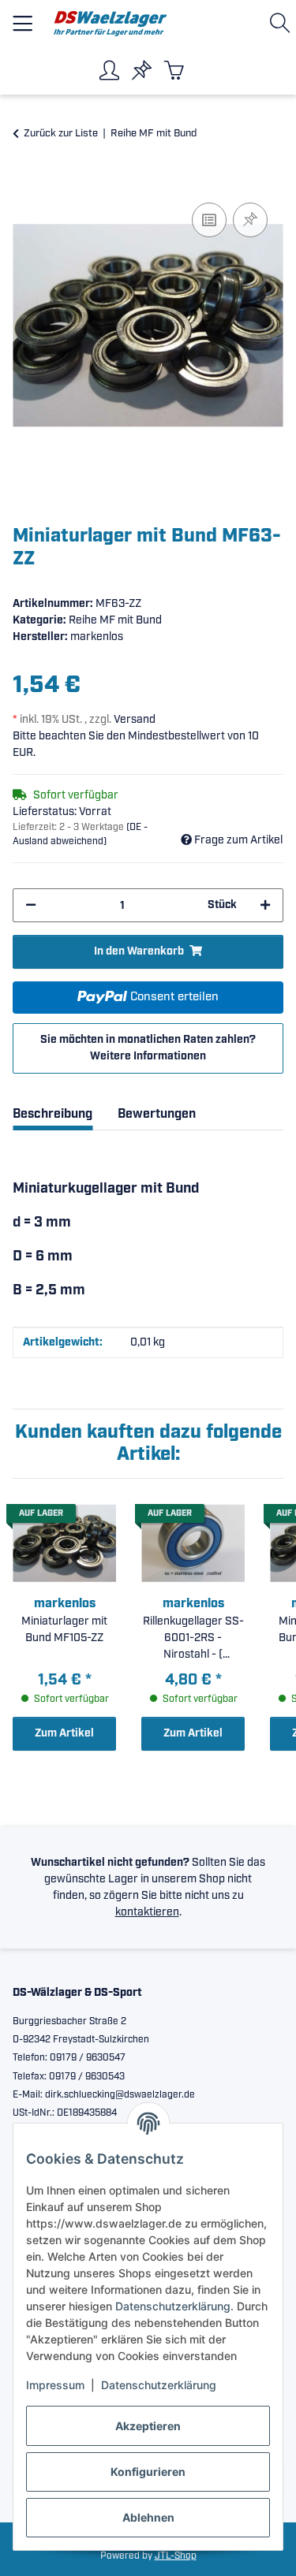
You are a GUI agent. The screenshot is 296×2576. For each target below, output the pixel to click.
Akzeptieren (148, 2426)
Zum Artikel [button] (64, 1733)
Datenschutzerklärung (173, 2306)
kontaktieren (147, 1912)
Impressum (55, 2385)
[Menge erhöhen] (265, 905)
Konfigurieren (148, 2472)
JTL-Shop (176, 2556)
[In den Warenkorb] (25, 181)
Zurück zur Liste (61, 134)
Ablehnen (148, 2517)
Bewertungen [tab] (157, 1114)
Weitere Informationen (148, 1056)
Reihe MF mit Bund (115, 620)
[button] (283, 23)
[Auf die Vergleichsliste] (209, 220)
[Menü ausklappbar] (22, 17)
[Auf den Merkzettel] (250, 220)
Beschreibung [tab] (52, 1114)
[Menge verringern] (31, 905)
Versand (135, 720)
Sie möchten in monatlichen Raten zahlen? (148, 1048)
